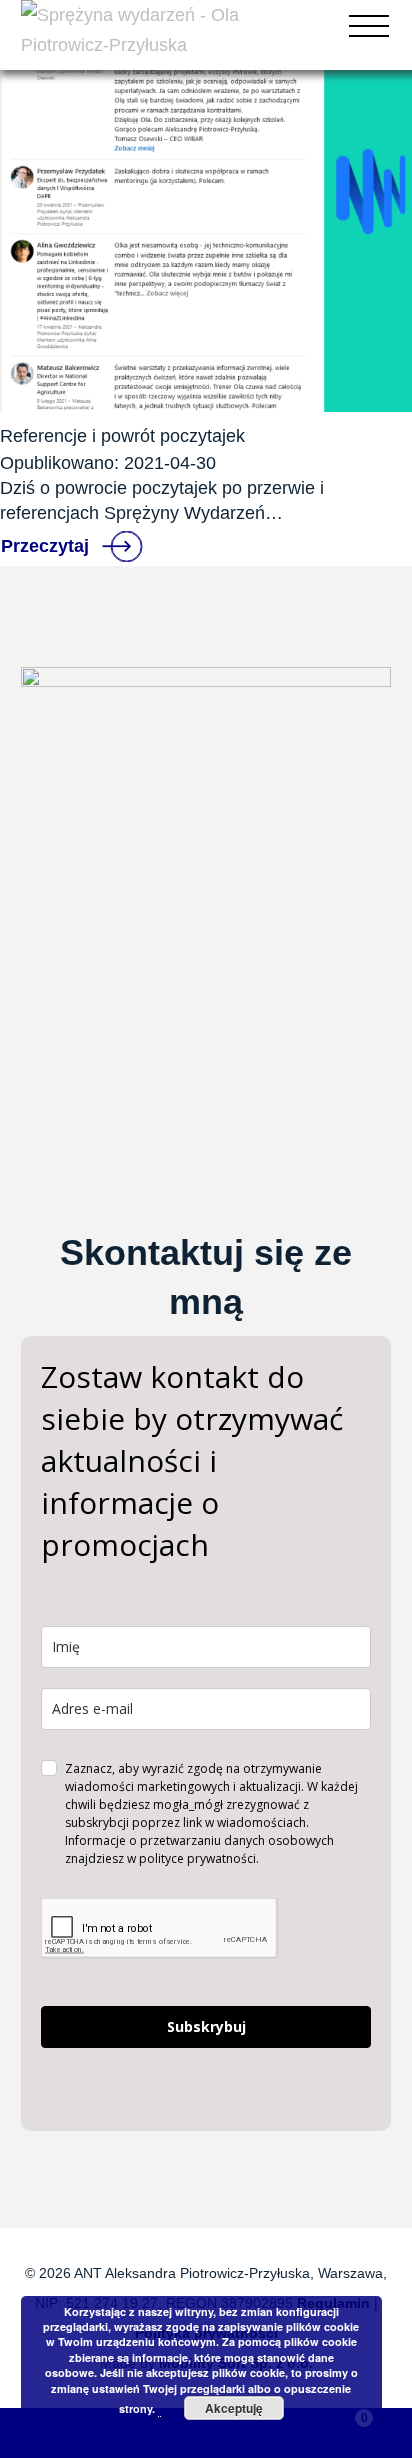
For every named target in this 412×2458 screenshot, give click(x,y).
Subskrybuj (206, 2026)
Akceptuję (234, 2408)
